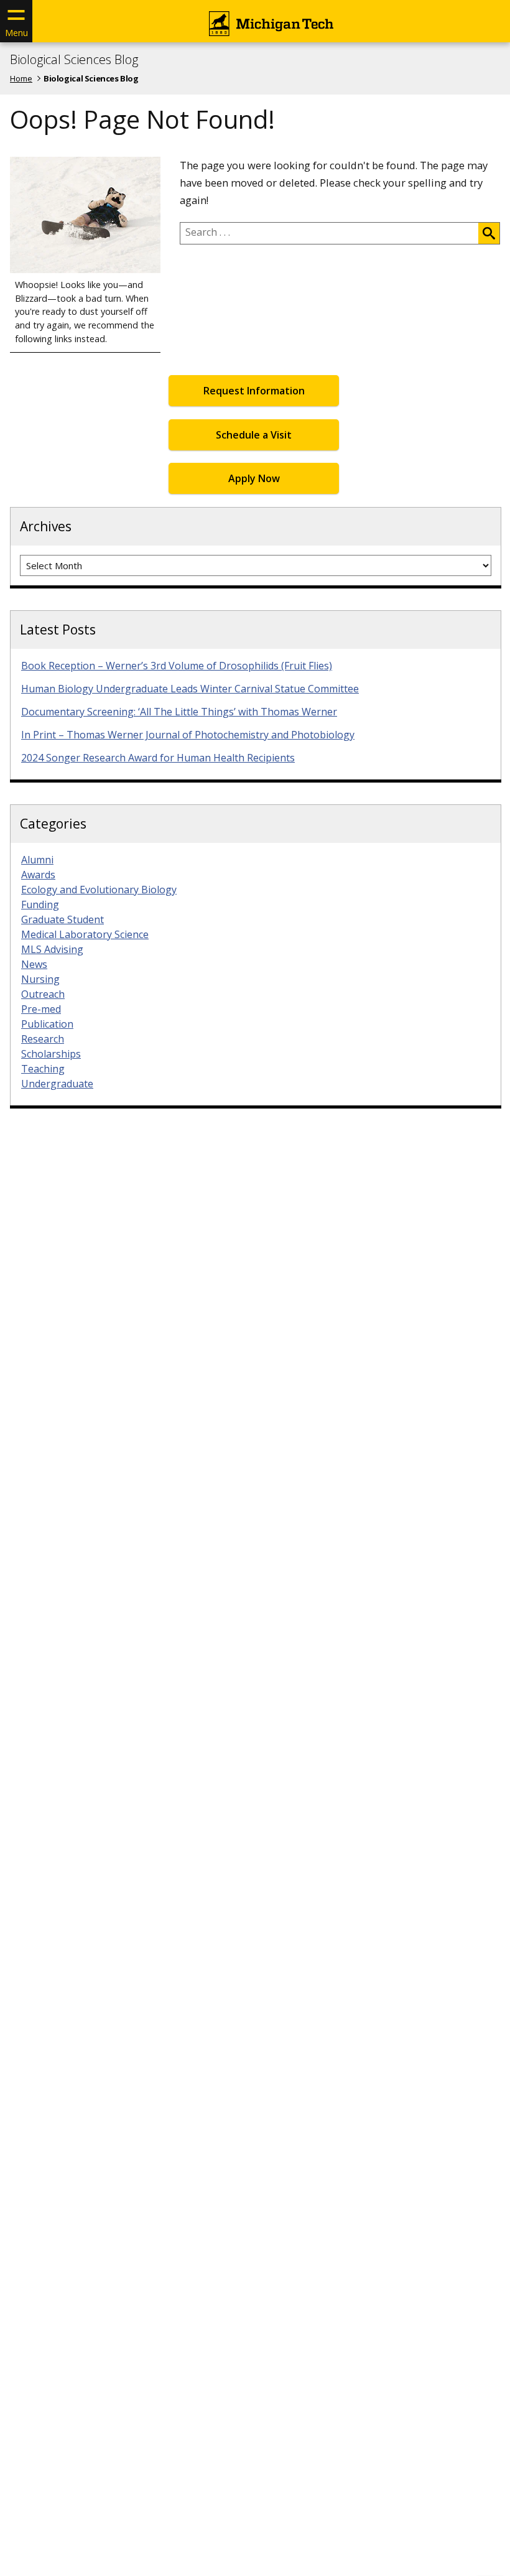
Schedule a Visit (254, 435)
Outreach (43, 994)
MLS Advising (52, 949)
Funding (40, 904)
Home (21, 78)
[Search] (489, 233)
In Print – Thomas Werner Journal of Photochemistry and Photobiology (188, 735)
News (34, 964)
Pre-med (41, 1009)
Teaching (43, 1069)
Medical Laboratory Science (85, 934)
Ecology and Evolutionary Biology (99, 890)
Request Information (254, 391)
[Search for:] (329, 233)
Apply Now (254, 478)
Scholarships (51, 1054)
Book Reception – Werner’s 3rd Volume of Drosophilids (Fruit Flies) (177, 666)
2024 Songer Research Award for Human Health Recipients (158, 758)
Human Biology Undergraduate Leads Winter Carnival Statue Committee (190, 689)
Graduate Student (63, 919)
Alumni (37, 860)
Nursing (40, 979)
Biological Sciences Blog (74, 60)
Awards (38, 875)
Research (43, 1039)
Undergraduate (57, 1084)
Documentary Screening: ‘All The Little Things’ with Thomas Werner (179, 712)
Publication (47, 1024)
